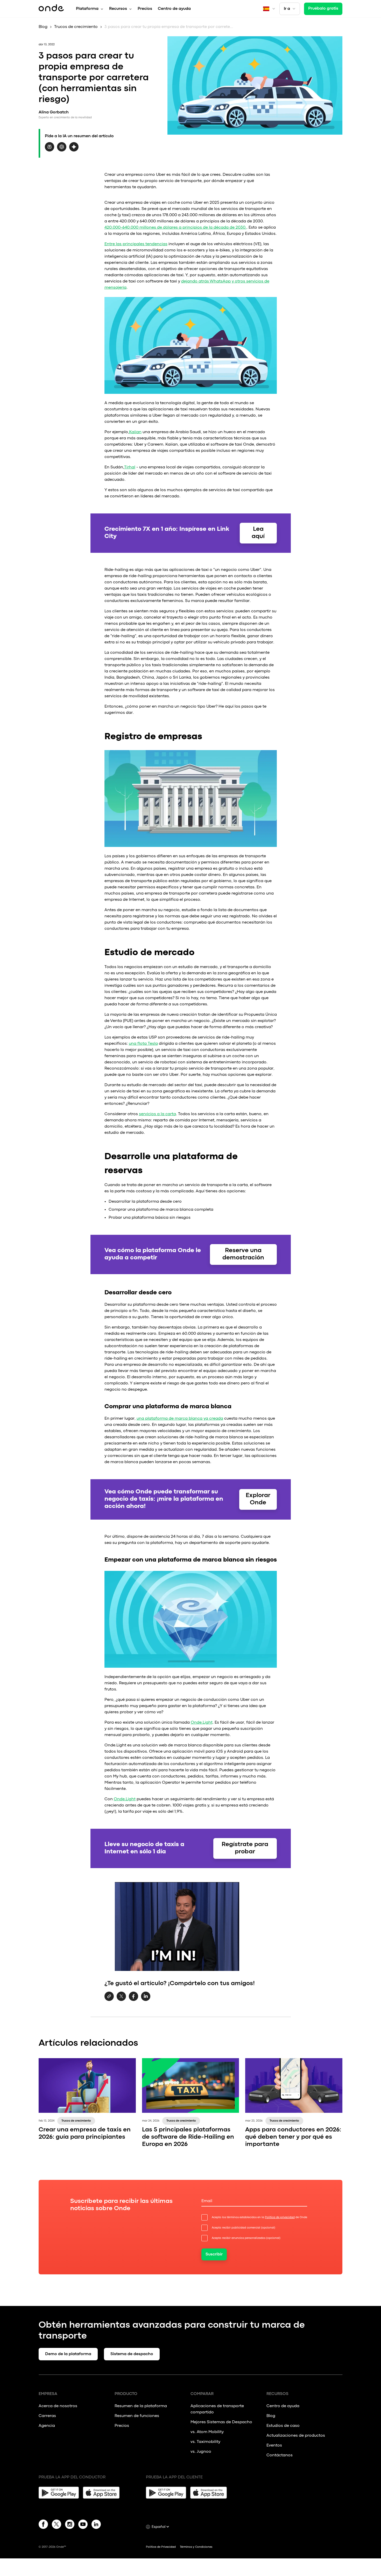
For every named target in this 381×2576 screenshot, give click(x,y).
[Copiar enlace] (109, 1997)
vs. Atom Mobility (207, 2432)
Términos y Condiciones (196, 2547)
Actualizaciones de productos (296, 2436)
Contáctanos (280, 2455)
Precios (145, 9)
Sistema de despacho (132, 2354)
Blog (43, 27)
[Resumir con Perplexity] (50, 150)
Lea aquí (258, 533)
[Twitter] (57, 2525)
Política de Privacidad (161, 2547)
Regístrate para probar (245, 1848)
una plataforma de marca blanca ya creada (180, 1419)
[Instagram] (70, 2525)
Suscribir (214, 2254)
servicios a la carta (157, 1114)
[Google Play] (59, 2493)
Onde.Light (202, 1723)
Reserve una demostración (243, 1254)
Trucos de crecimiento (76, 27)
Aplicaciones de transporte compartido (217, 2409)
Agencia (47, 2426)
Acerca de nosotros (58, 2406)
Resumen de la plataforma (141, 2406)
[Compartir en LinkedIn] (146, 2000)
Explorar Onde (258, 1499)
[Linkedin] (96, 2525)
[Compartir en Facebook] (133, 2000)
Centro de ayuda (174, 9)
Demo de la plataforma (68, 2354)
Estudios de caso (283, 2426)
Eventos (274, 2446)
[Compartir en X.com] (121, 2000)
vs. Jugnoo (201, 2452)
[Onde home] (51, 9)
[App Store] (103, 2493)
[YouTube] (83, 2525)
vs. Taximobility (205, 2442)
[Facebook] (43, 2525)
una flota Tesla (143, 1044)
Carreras (47, 2416)
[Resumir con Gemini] (74, 150)
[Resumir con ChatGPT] (62, 150)
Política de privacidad (280, 2217)
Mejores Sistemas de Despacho (221, 2422)
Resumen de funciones (137, 2416)
